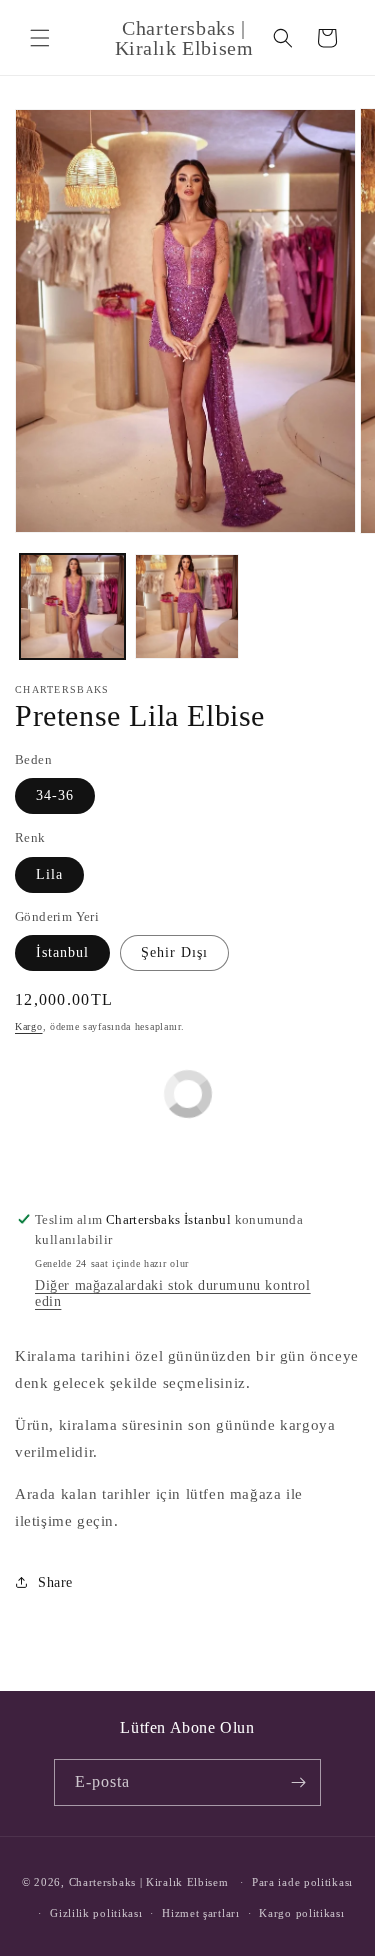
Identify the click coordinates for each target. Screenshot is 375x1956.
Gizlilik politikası (96, 1913)
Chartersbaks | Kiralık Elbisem (149, 1882)
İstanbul (62, 952)
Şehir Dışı (174, 952)
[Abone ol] (298, 1782)
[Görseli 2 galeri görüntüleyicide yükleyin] (187, 606)
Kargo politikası (301, 1913)
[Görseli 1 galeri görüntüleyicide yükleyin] (72, 606)
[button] (40, 38)
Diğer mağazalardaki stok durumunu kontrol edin (173, 1293)
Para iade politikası (302, 1882)
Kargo (29, 1026)
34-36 (55, 795)
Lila (49, 874)
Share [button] (55, 1582)
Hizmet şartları (201, 1913)
